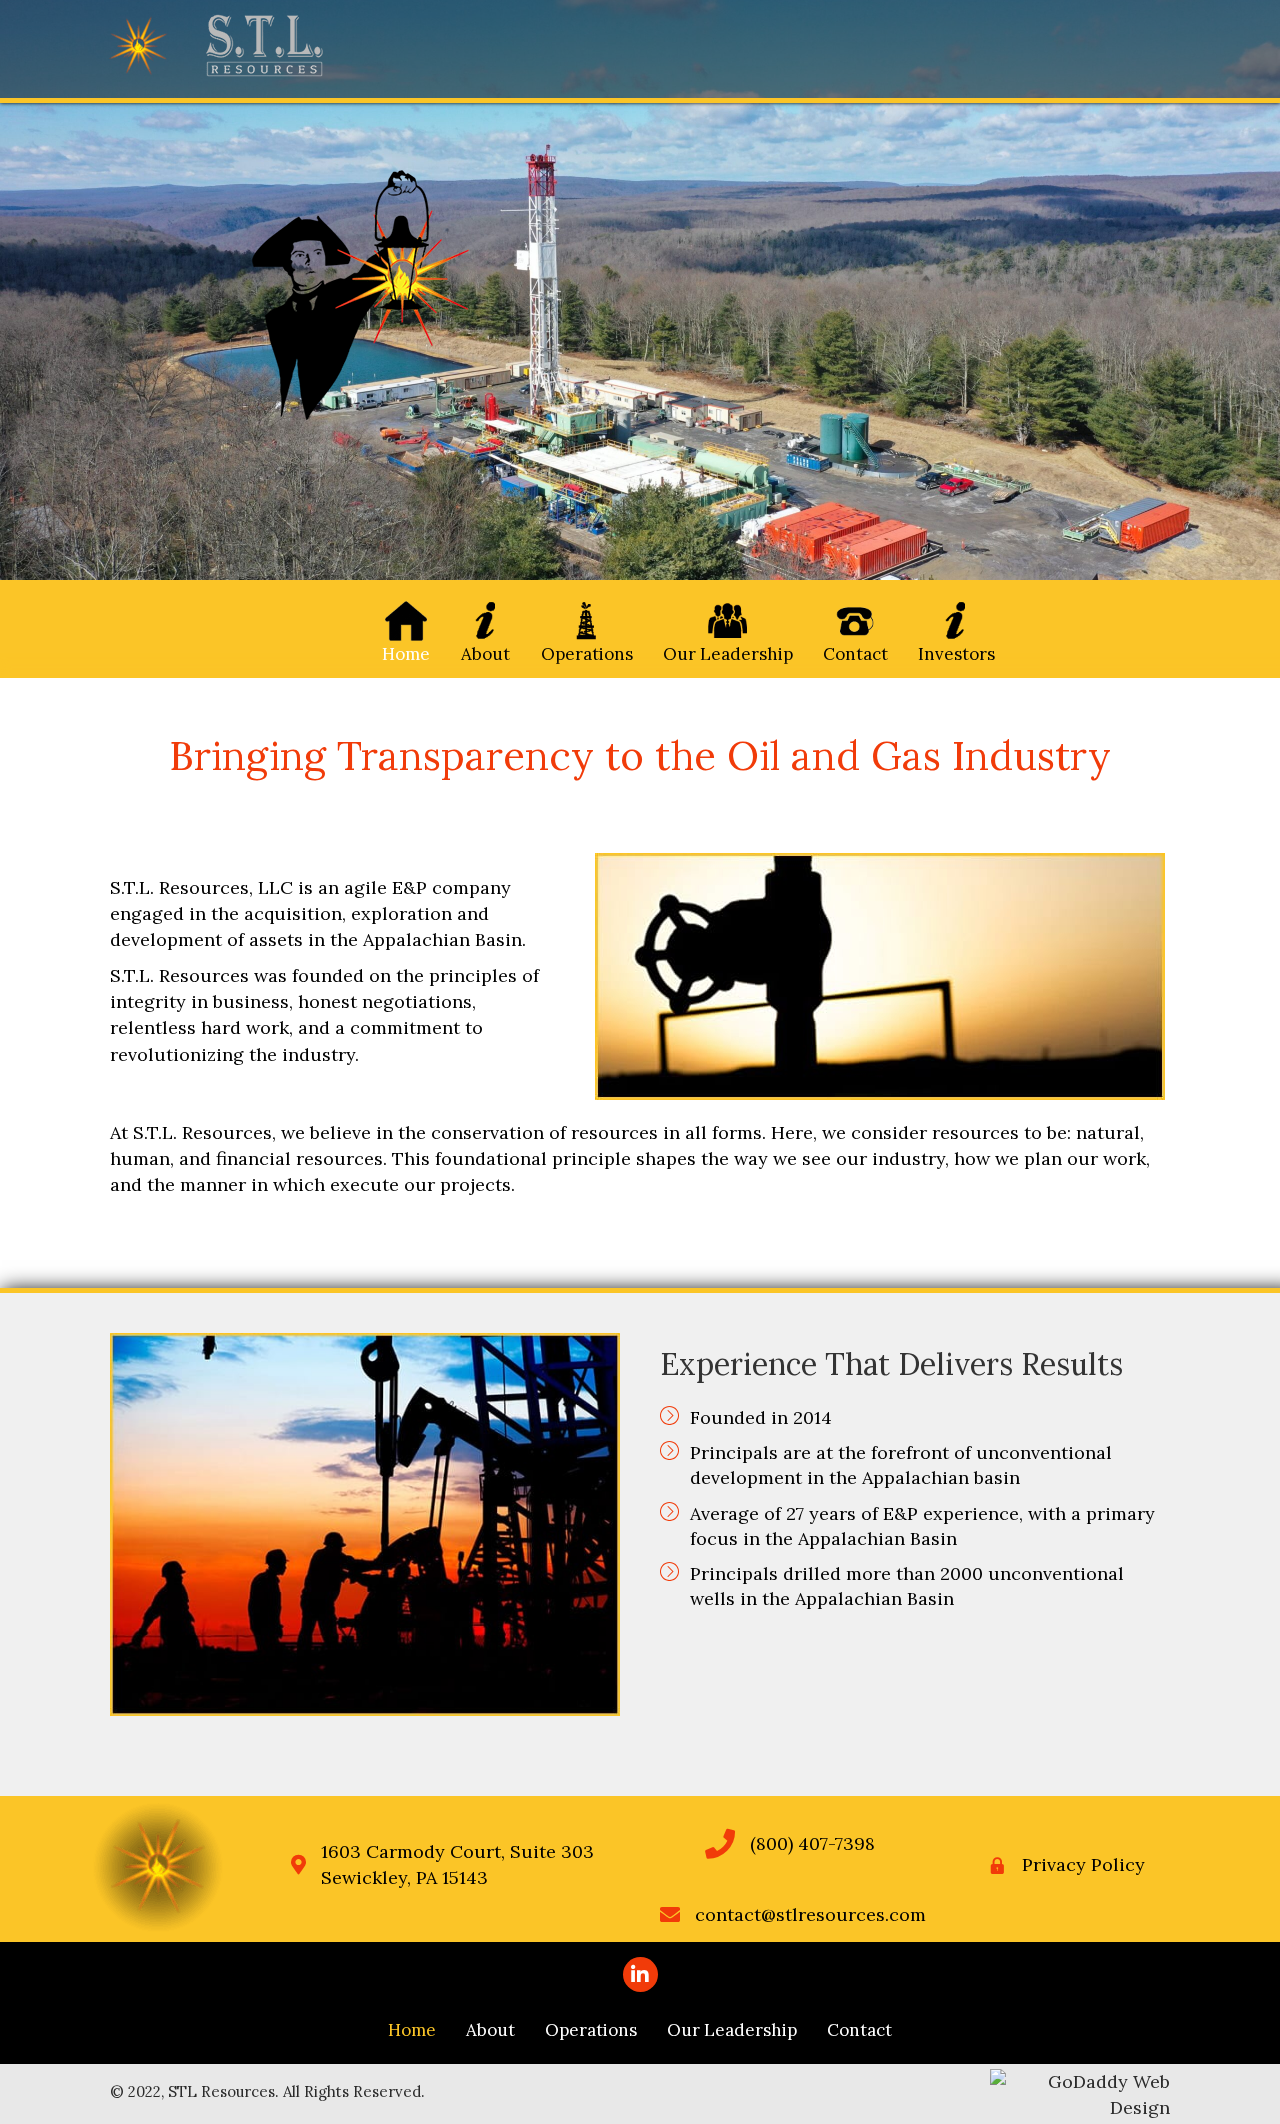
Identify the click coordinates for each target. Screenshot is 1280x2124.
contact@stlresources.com (810, 1914)
